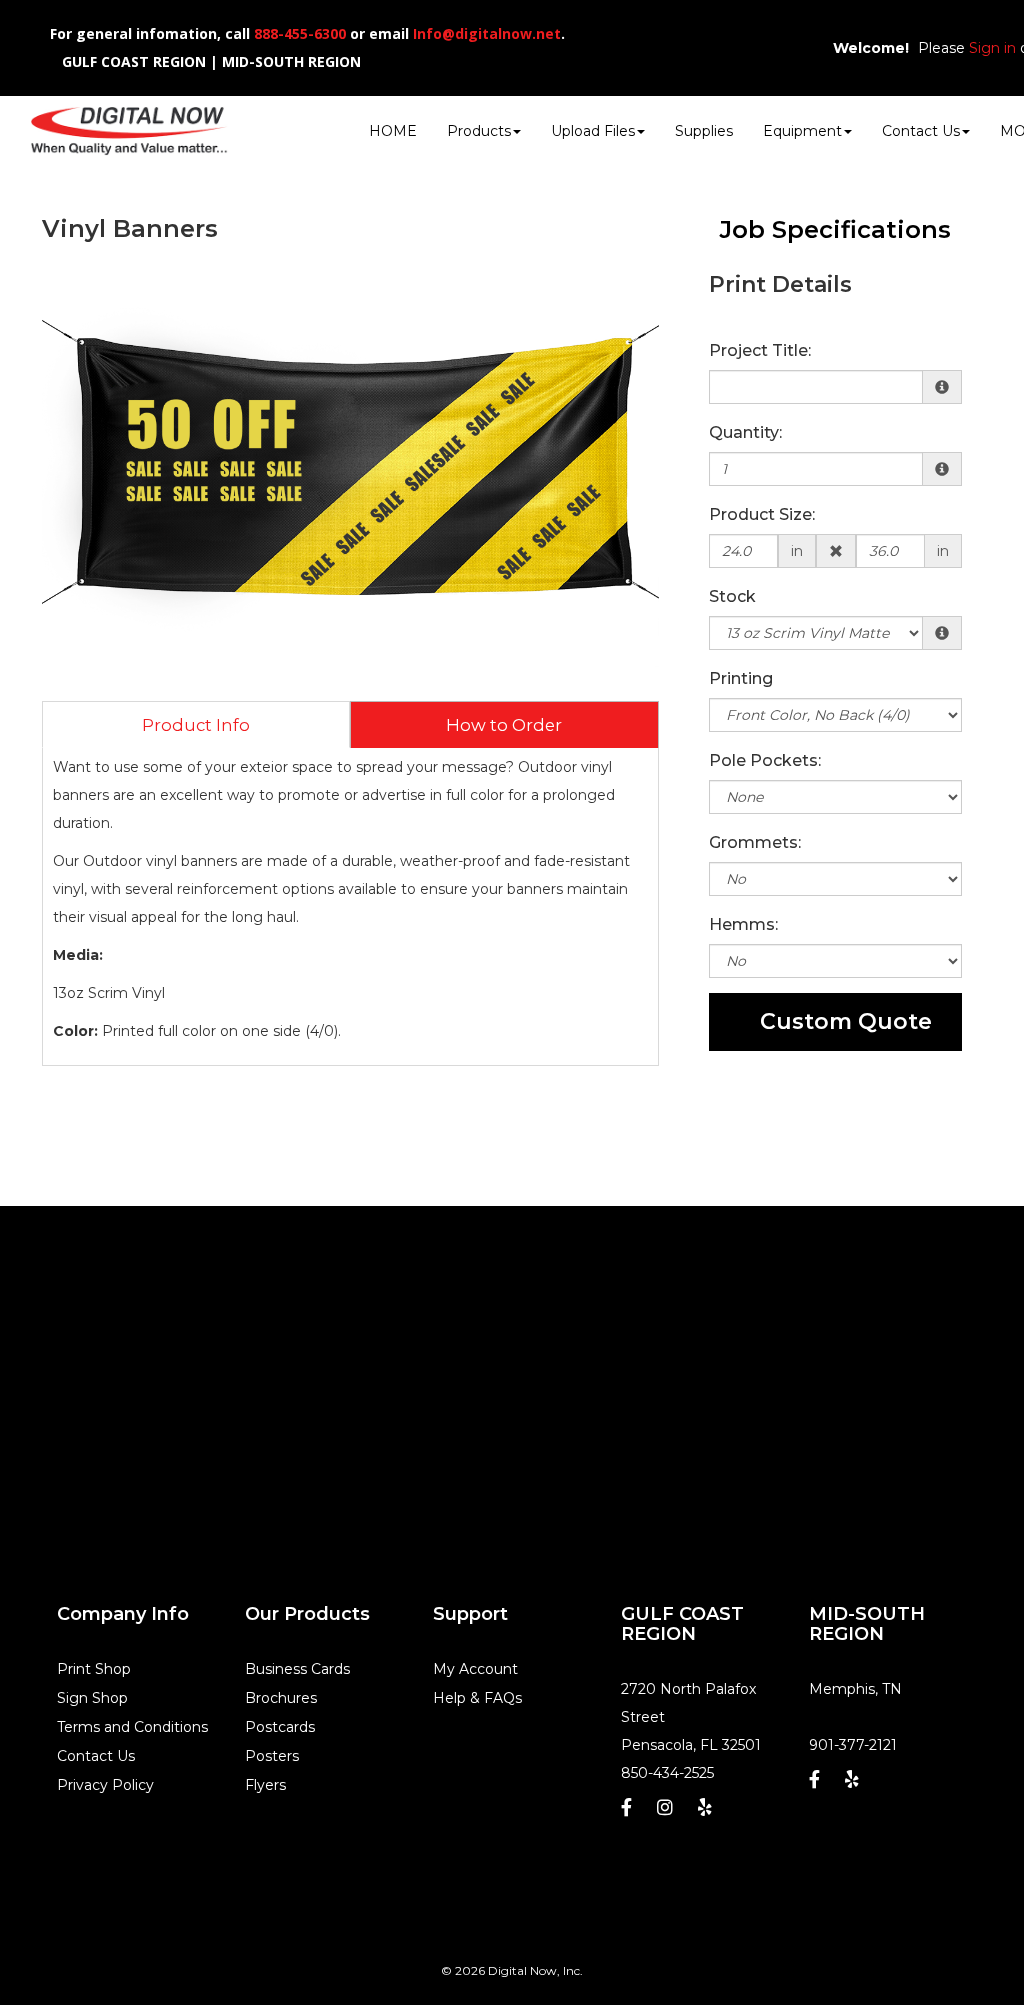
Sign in (992, 48)
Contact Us (921, 131)
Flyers (265, 1785)
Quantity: (745, 432)
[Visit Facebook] (629, 1812)
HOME (393, 131)
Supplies (704, 131)
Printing (741, 678)
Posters (272, 1756)
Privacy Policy (105, 1785)
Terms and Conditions (132, 1727)
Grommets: (755, 842)
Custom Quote (846, 1021)
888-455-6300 (300, 33)
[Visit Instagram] (667, 1812)
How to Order (504, 725)
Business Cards (297, 1669)
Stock (732, 596)
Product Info (196, 725)
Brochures (281, 1698)
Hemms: (743, 924)
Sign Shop (92, 1698)
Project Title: (760, 350)
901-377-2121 (853, 1745)
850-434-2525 (667, 1773)
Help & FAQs (477, 1698)
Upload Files (593, 131)
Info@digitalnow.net (487, 33)
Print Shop (94, 1669)
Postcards (280, 1727)
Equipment (802, 131)
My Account (475, 1669)
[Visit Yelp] (707, 1812)
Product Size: (762, 514)
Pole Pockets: (765, 760)
